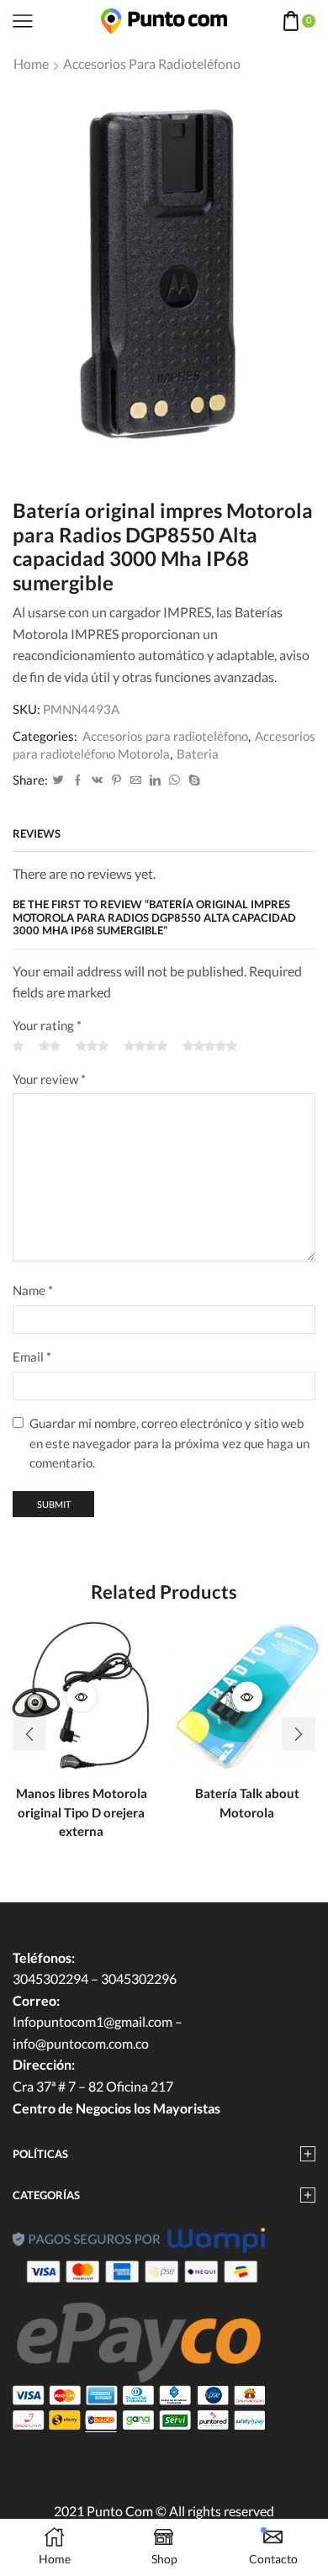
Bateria (198, 754)
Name (33, 1290)
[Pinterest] (116, 780)
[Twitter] (58, 780)
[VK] (97, 780)
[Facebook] (78, 780)
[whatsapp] (175, 780)
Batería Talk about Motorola (247, 1802)
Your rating (47, 1025)
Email (32, 1357)
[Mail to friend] (136, 780)
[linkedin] (155, 780)
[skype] (192, 780)
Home (31, 63)
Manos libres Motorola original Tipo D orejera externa (82, 1812)
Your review (49, 1079)
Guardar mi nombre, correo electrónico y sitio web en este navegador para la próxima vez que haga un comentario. (169, 1443)
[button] (29, 1734)
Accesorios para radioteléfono (152, 63)
